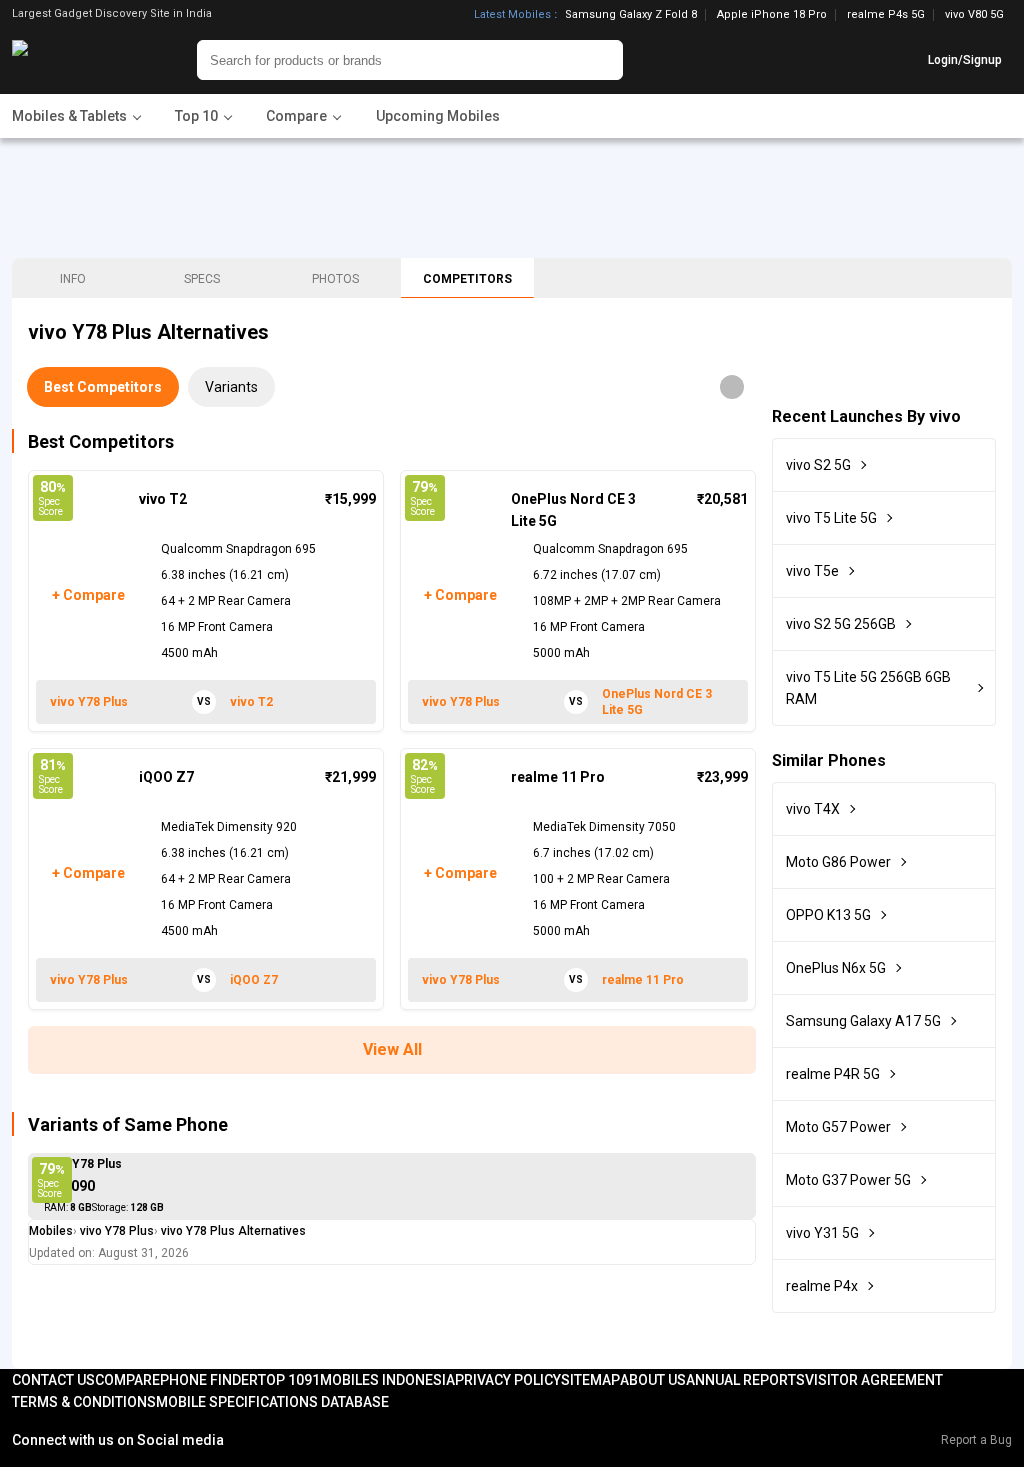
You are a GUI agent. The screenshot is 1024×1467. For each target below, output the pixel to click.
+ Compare (87, 595)
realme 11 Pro (558, 777)
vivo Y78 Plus (83, 1164)
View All (392, 1049)
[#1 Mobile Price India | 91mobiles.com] (74, 60)
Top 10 (281, 1380)
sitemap (590, 1380)
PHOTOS (335, 279)
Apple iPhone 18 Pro (772, 15)
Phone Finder (209, 1380)
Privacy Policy (508, 1380)
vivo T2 (163, 499)
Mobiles (51, 1231)
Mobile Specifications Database (272, 1402)
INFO (73, 279)
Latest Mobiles (512, 15)
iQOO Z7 (166, 777)
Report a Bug (976, 1440)
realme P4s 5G (886, 15)
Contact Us (53, 1380)
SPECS (202, 279)
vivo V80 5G (974, 14)
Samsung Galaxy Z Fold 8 (631, 15)
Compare (127, 1380)
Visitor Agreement (874, 1380)
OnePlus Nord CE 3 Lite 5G (573, 510)
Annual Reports (745, 1380)
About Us (653, 1380)
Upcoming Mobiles (438, 116)
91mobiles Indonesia (379, 1380)
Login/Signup (965, 60)
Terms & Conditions (84, 1402)
